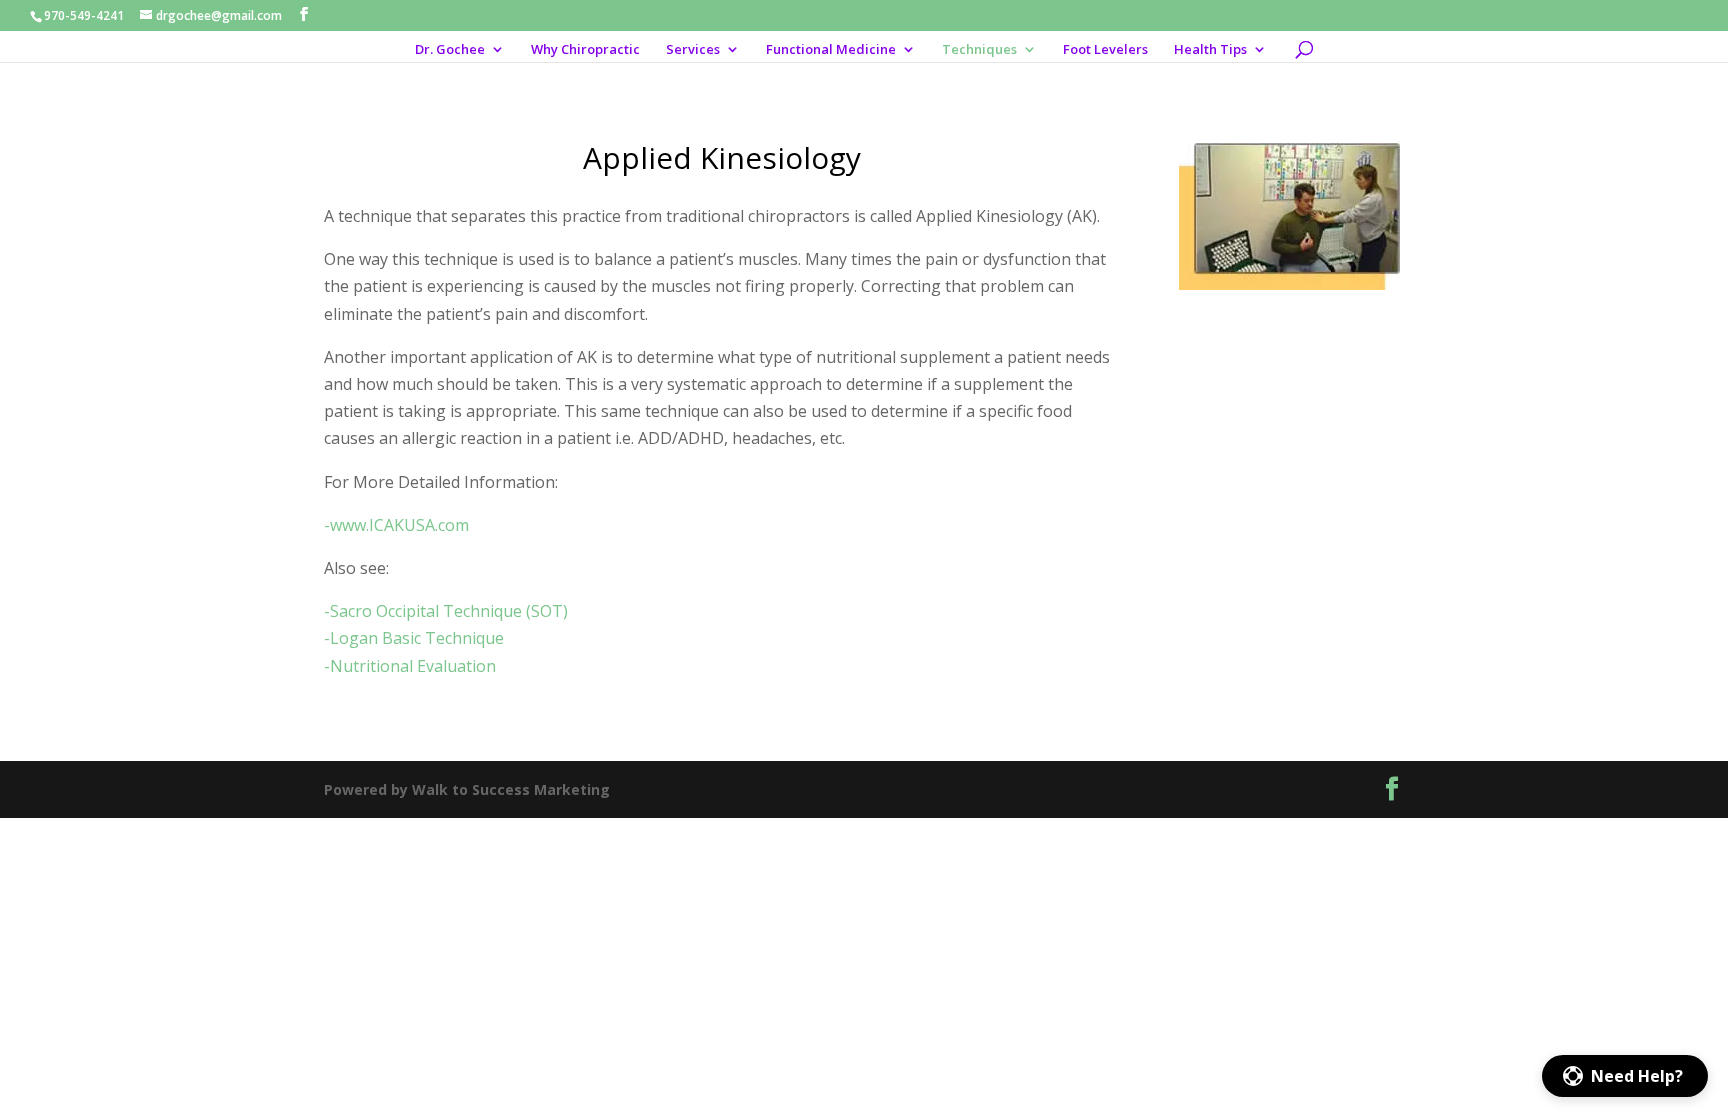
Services (693, 50)
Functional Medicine (831, 50)
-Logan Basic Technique (414, 638)
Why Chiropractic (585, 50)
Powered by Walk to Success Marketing (467, 789)
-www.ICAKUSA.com (396, 525)
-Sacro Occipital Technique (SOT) (446, 611)
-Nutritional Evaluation (410, 666)
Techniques (979, 50)
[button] (1625, 1076)
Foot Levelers (1105, 50)
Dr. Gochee (450, 50)
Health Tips (1210, 50)
